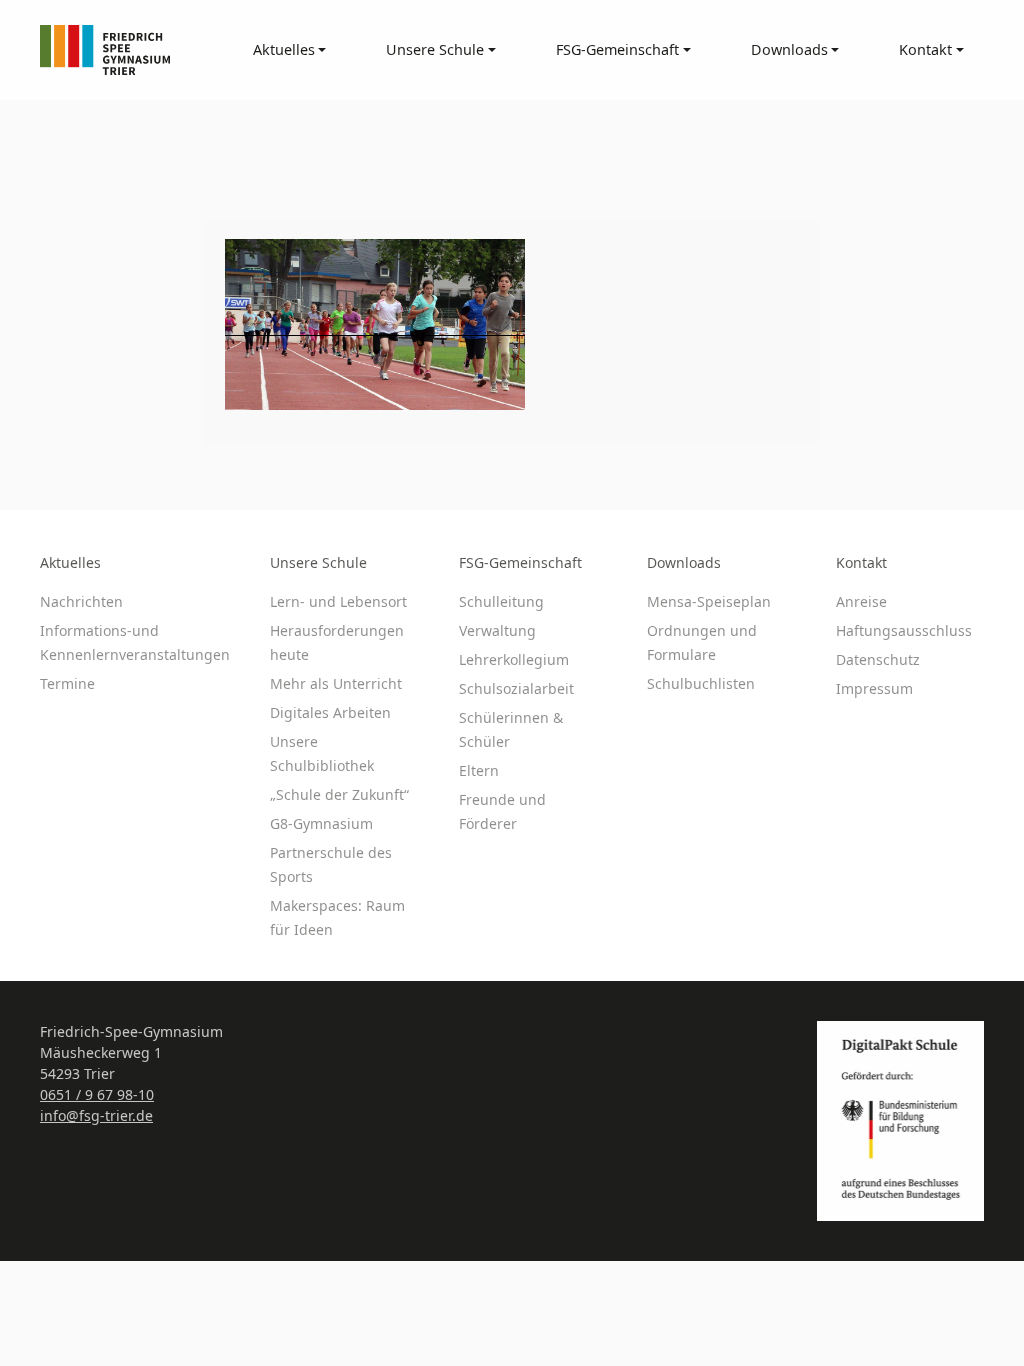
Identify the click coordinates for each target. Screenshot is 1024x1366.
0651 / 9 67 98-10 (97, 1094)
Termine (67, 683)
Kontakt (861, 562)
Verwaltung (497, 630)
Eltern (479, 770)
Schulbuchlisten (701, 683)
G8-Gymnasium (321, 823)
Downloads (684, 562)
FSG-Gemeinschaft (520, 562)
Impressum (874, 688)
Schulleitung (501, 601)
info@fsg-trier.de (96, 1115)
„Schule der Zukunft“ (339, 794)
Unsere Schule (318, 562)
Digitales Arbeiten (330, 712)
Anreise (861, 601)
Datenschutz (878, 659)
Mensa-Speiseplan (709, 601)
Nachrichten (81, 601)
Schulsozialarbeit (516, 688)
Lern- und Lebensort (338, 601)
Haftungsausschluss (904, 630)
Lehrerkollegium (514, 659)
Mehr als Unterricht (336, 683)
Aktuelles (70, 562)
